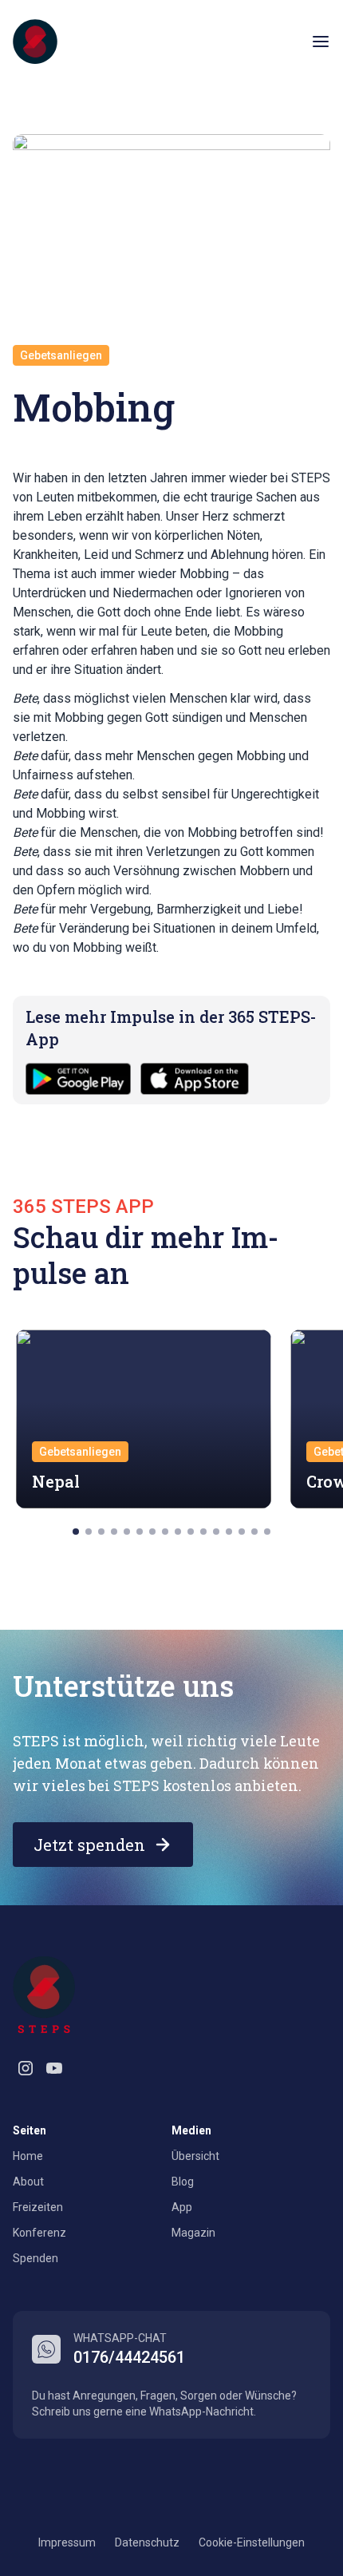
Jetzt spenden (89, 1845)
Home (28, 2156)
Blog (183, 2182)
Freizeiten (38, 2207)
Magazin (193, 2233)
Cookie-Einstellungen (252, 2542)
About (28, 2182)
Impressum (67, 2542)
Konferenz (39, 2233)
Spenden (35, 2258)
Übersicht (195, 2156)
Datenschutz (147, 2542)
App (182, 2207)
